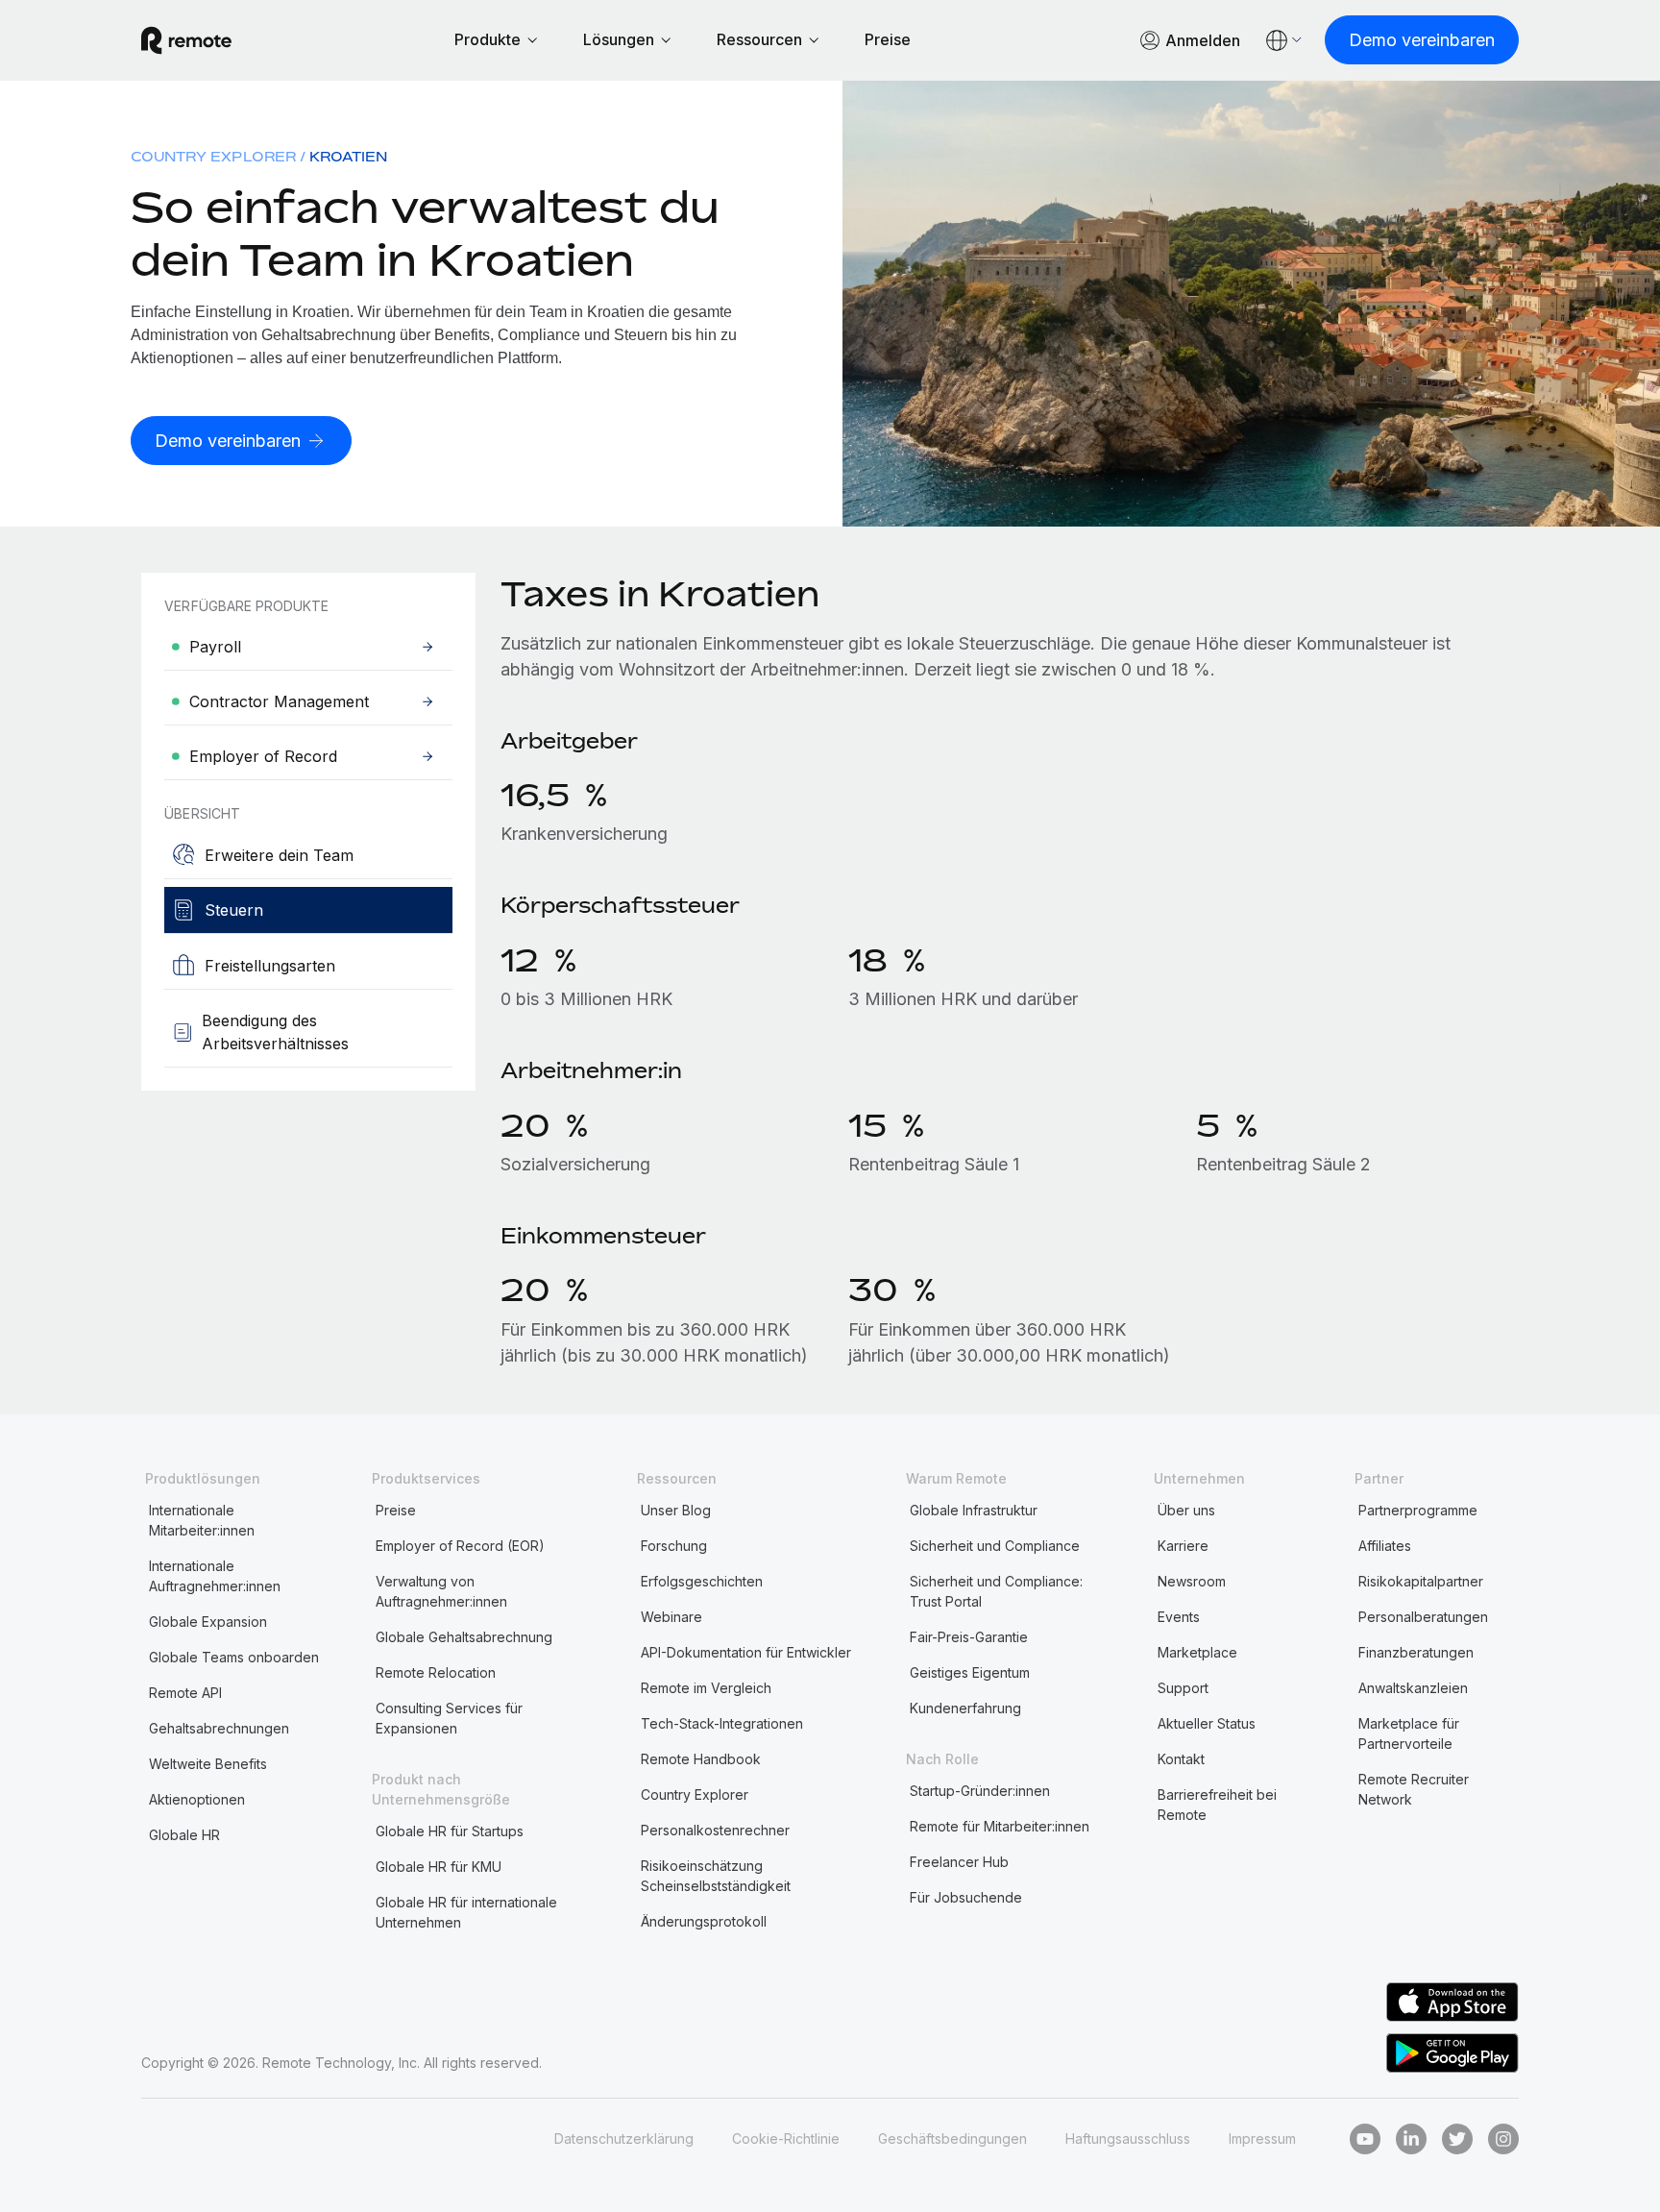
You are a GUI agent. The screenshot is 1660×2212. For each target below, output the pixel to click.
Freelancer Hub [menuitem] (959, 1862)
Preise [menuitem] (396, 1510)
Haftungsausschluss (1128, 2138)
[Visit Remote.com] (186, 40)
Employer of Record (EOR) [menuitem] (460, 1546)
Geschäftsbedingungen (952, 2138)
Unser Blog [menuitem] (676, 1510)
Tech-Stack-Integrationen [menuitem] (722, 1723)
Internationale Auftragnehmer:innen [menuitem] (215, 1576)
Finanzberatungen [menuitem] (1416, 1652)
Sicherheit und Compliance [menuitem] (995, 1546)
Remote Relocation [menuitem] (436, 1672)
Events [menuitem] (1179, 1617)
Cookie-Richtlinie (786, 2138)
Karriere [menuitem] (1183, 1546)
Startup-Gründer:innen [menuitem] (980, 1791)
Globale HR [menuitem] (184, 1835)
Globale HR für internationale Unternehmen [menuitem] (466, 1912)
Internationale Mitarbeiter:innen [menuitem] (202, 1520)
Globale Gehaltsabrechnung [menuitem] (464, 1637)
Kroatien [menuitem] (348, 156)
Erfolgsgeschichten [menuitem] (702, 1581)
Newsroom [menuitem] (1192, 1581)
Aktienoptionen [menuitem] (197, 1799)
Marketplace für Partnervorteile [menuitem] (1409, 1733)
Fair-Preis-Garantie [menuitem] (969, 1637)
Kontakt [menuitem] (1181, 1759)
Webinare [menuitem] (671, 1617)
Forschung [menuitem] (674, 1546)
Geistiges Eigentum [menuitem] (970, 1672)
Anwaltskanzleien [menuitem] (1413, 1688)
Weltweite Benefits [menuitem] (208, 1764)
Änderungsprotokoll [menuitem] (704, 1921)
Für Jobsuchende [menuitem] (966, 1897)
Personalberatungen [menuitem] (1423, 1617)
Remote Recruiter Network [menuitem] (1414, 1789)
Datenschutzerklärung (624, 2138)
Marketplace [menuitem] (1197, 1652)
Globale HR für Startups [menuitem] (450, 1831)
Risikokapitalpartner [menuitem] (1421, 1581)
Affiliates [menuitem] (1385, 1546)
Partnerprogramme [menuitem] (1418, 1510)
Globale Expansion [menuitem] (208, 1622)
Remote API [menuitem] (185, 1693)
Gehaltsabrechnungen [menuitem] (219, 1728)
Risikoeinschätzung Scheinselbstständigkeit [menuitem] (716, 1876)
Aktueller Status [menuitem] (1207, 1723)
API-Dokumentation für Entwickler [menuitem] (746, 1652)
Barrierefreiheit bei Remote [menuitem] (1217, 1805)
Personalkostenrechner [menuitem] (715, 1830)
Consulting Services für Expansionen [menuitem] (449, 1718)
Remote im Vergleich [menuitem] (706, 1688)
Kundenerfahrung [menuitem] (965, 1708)
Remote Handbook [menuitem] (701, 1759)
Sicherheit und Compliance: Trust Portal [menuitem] (996, 1591)
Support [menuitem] (1183, 1688)
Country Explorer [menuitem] (213, 156)
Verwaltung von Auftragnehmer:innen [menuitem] (441, 1591)
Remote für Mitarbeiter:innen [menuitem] (1000, 1826)
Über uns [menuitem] (1186, 1510)
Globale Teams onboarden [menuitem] (234, 1657)
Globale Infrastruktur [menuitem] (974, 1510)
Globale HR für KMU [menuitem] (439, 1867)
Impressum (1262, 2138)
